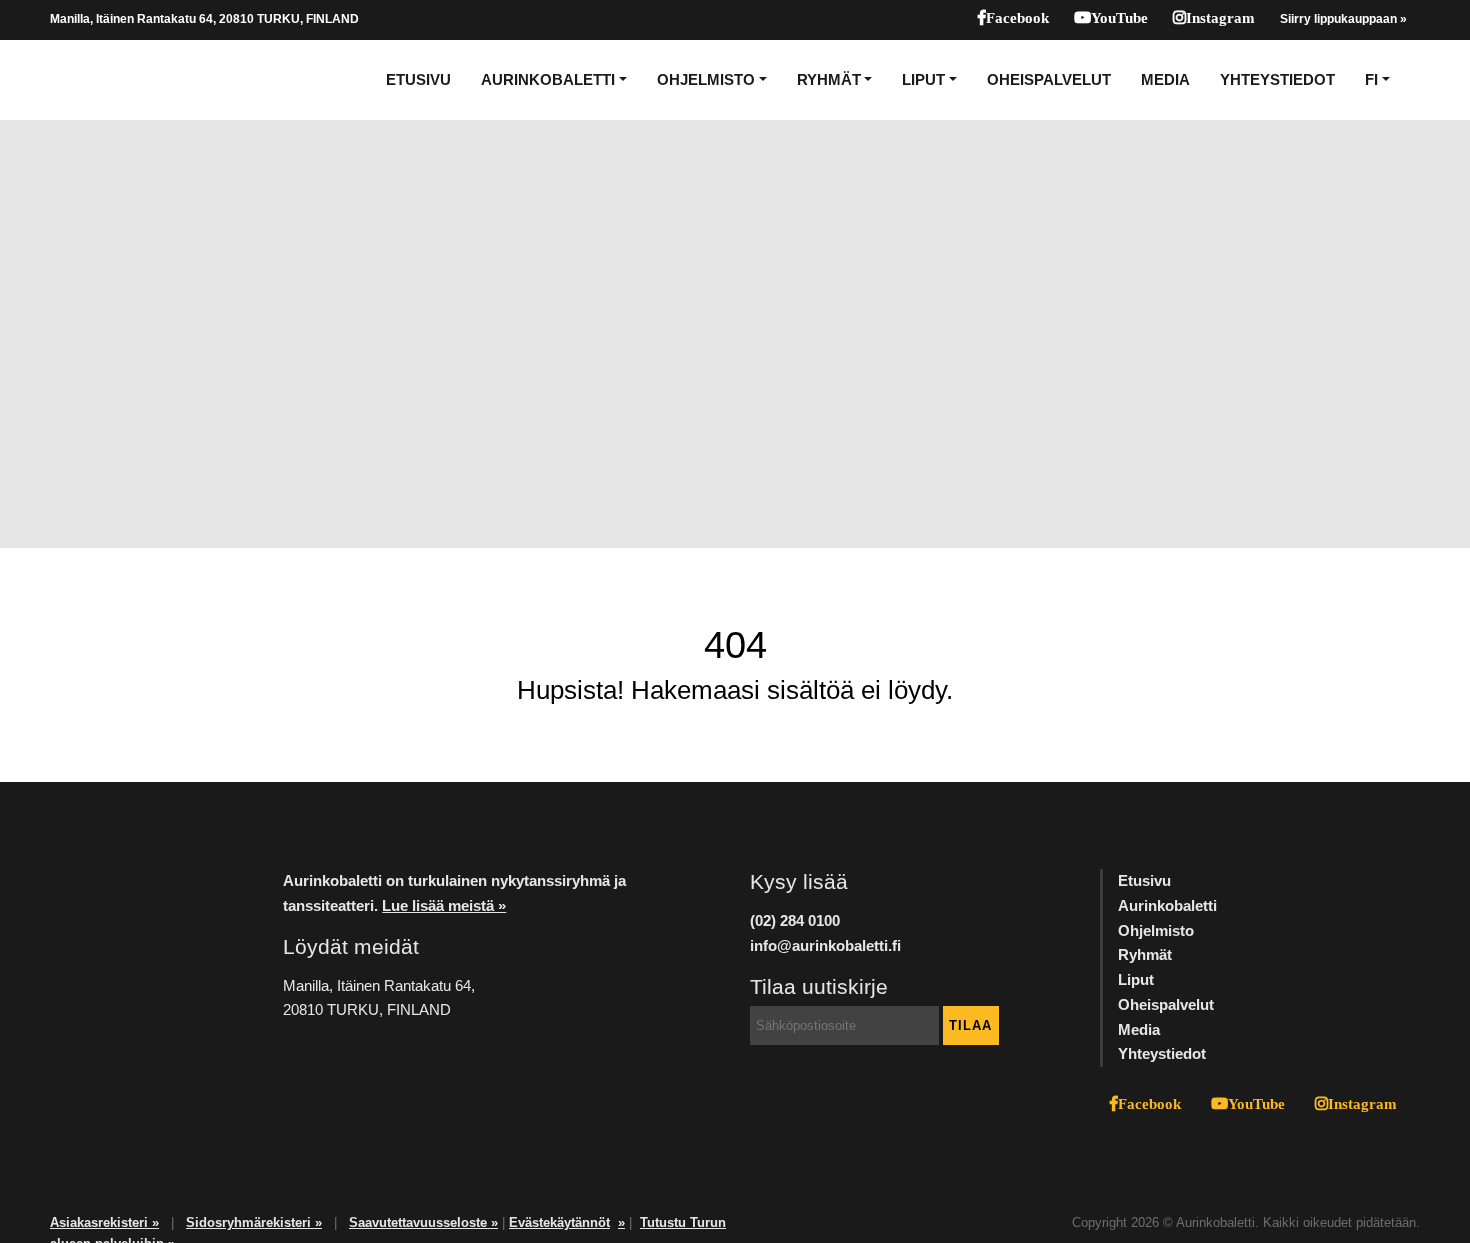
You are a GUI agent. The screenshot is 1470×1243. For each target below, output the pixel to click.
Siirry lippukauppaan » (1343, 19)
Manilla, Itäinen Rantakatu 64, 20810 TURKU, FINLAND (204, 19)
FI (1371, 79)
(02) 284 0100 (795, 920)
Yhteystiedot (1277, 79)
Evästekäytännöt (559, 1222)
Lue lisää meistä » (444, 905)
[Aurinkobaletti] (118, 80)
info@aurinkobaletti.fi (825, 945)
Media (1165, 79)
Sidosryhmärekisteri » (254, 1222)
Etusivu (418, 79)
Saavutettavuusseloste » (423, 1222)
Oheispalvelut (1049, 79)
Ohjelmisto (706, 79)
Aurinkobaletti (548, 79)
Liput (923, 79)
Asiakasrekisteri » (104, 1222)
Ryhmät (829, 79)
